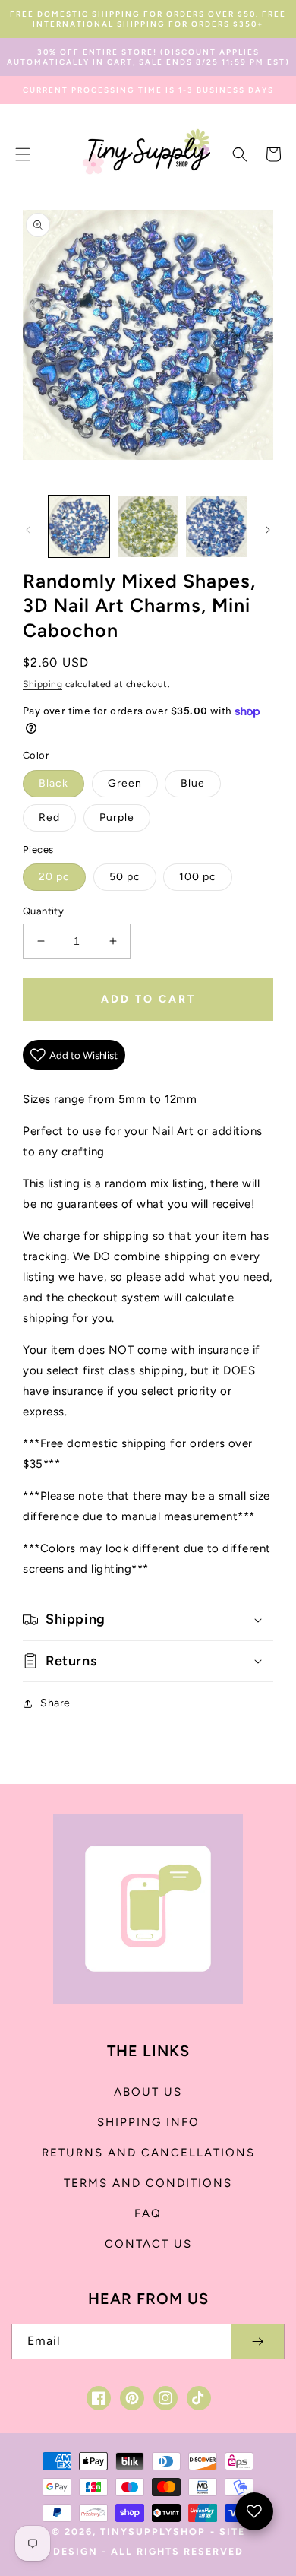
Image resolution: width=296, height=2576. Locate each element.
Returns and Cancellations (148, 2153)
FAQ (148, 2213)
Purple (117, 817)
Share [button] (55, 1703)
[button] (23, 154)
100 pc (198, 877)
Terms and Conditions (148, 2183)
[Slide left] (28, 530)
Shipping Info (148, 2122)
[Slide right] (268, 530)
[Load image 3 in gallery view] (216, 526)
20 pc (54, 877)
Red (49, 817)
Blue (193, 783)
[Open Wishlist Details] (254, 2511)
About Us (148, 2092)
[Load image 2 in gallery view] (147, 526)
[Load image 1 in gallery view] (79, 526)
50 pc (125, 877)
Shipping (43, 684)
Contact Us (148, 2244)
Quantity (43, 911)
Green (125, 783)
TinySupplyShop (153, 2532)
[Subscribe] (257, 2342)
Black (54, 783)
